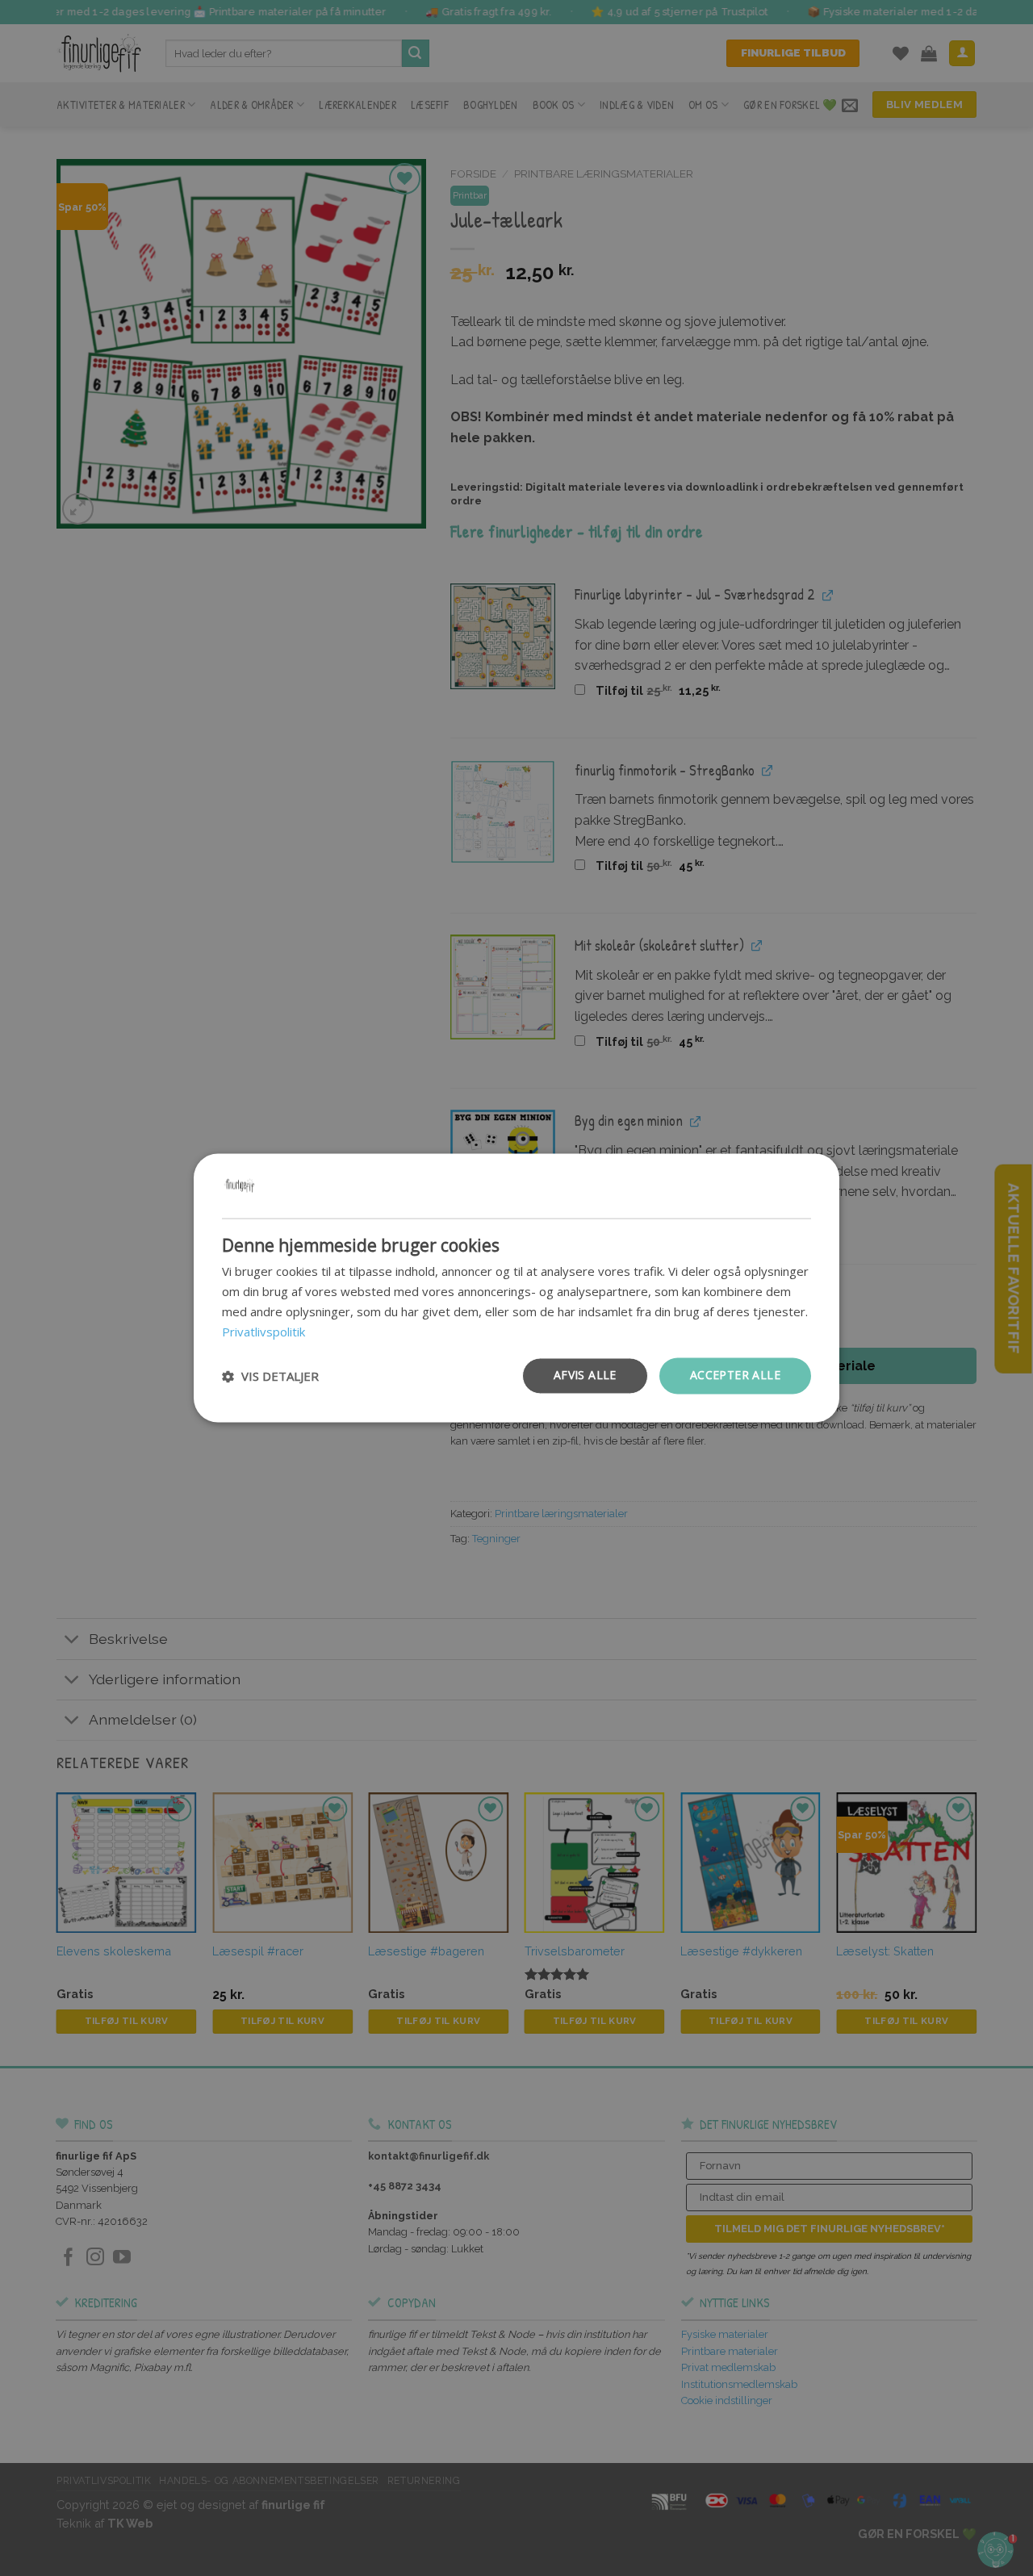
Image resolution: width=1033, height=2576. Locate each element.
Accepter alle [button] (735, 1376)
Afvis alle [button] (585, 1376)
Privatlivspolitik (263, 1332)
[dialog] (516, 1288)
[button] (270, 1376)
